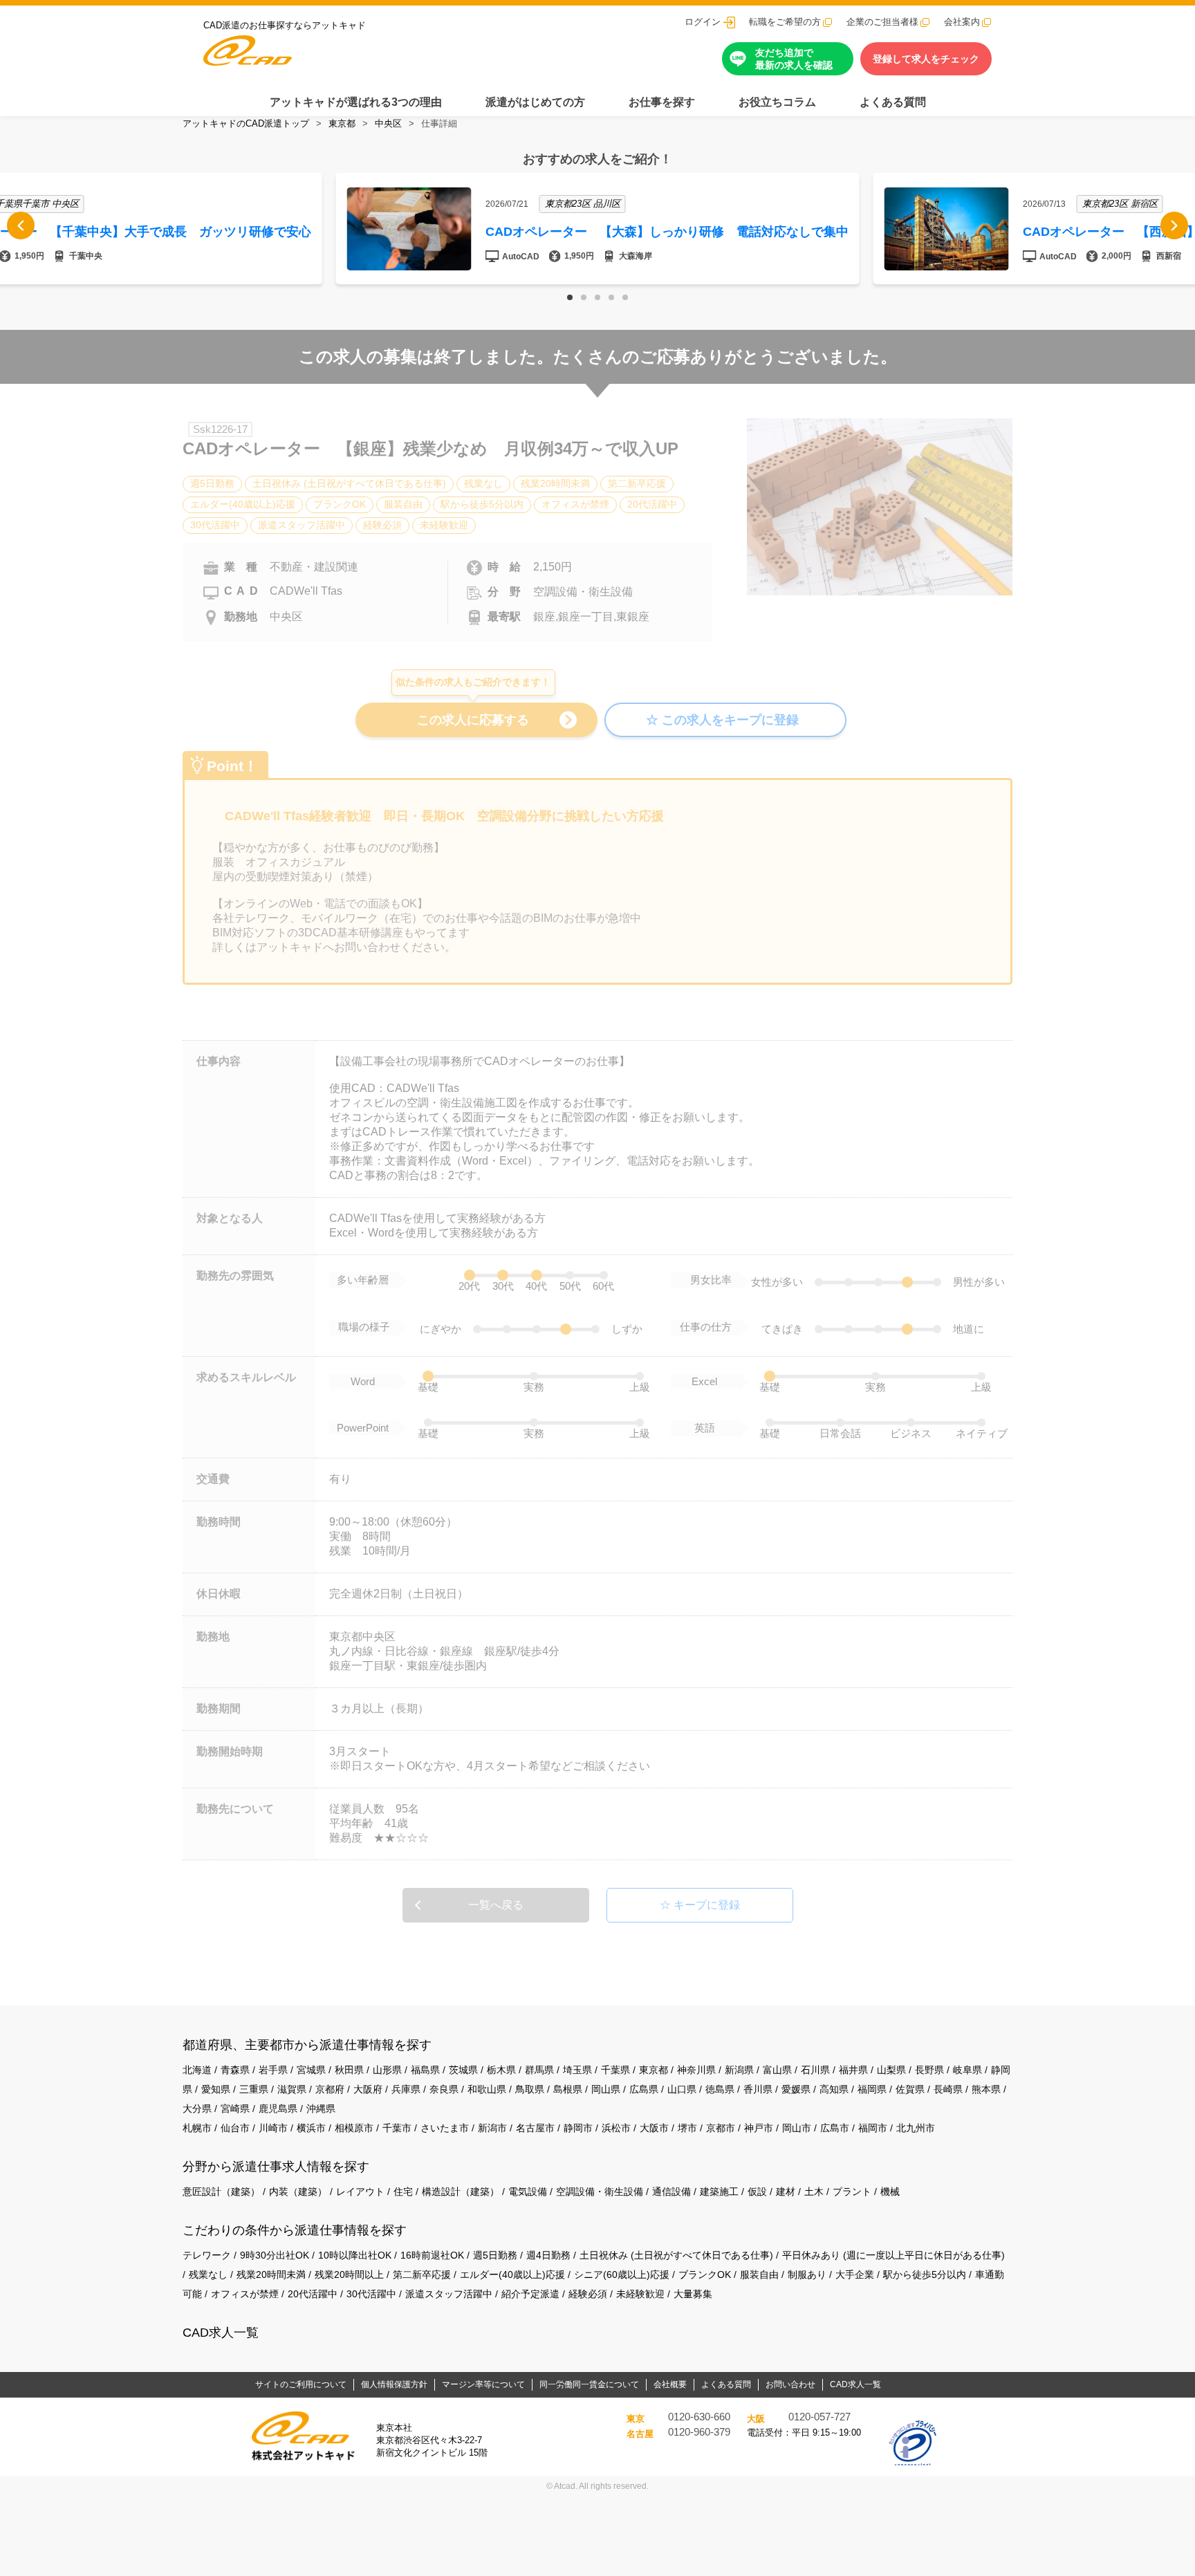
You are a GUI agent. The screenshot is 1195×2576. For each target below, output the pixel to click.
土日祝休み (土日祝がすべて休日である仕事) (676, 2255)
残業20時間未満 (271, 2274)
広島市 (835, 2128)
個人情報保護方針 (394, 2384)
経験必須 (588, 2294)
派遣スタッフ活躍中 (449, 2294)
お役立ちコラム (777, 102)
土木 (814, 2192)
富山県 (777, 2070)
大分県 (197, 2109)
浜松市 (616, 2128)
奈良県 (444, 2089)
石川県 (815, 2070)
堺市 (687, 2128)
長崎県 (948, 2089)
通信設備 (671, 2192)
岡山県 (606, 2089)
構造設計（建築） (461, 2192)
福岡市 (873, 2128)
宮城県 (311, 2070)
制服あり (807, 2274)
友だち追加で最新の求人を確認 (794, 59)
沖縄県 (321, 2109)
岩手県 (273, 2070)
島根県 (568, 2089)
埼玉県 (577, 2070)
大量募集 (693, 2294)
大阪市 (654, 2128)
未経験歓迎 (640, 2294)
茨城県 (463, 2070)
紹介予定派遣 (530, 2294)
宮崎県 (235, 2109)
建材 (786, 2192)
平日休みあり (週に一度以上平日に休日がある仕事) (893, 2255)
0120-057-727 (819, 2417)
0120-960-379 (699, 2432)
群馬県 (539, 2070)
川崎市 (273, 2128)
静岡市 (578, 2128)
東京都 (342, 123)
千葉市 (397, 2128)
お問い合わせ (790, 2384)
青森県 (235, 2070)
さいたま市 (445, 2128)
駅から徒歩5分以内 (925, 2274)
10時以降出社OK (355, 2255)
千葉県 (615, 2070)
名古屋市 (535, 2128)
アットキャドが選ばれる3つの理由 (356, 102)
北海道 (197, 2070)
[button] (570, 297)
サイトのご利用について (301, 2384)
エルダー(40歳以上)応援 (512, 2274)
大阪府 (368, 2089)
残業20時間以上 (349, 2274)
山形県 (387, 2070)
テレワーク (207, 2255)
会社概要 (670, 2384)
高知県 (834, 2089)
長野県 (929, 2070)
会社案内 (962, 22)
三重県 (254, 2089)
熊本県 (986, 2089)
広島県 (644, 2089)
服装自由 (759, 2274)
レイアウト (360, 2192)
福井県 (853, 2070)
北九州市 (916, 2128)
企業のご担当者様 (882, 22)
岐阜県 (967, 2070)
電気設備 (528, 2192)
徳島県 (720, 2089)
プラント (852, 2192)
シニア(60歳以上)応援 (622, 2274)
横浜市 (311, 2128)
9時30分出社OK (275, 2255)
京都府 (330, 2089)
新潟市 (492, 2128)
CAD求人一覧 (221, 2333)
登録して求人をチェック (926, 59)
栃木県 (501, 2070)
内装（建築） (298, 2192)
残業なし (208, 2274)
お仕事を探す (662, 102)
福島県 (425, 2070)
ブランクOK (705, 2274)
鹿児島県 (278, 2109)
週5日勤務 (495, 2255)
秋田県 (349, 2070)
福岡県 (872, 2089)
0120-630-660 (699, 2417)
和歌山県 (487, 2089)
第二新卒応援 (422, 2274)
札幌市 (197, 2128)
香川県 (758, 2089)
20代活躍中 (313, 2294)
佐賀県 (910, 2089)
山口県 (682, 2089)
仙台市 (235, 2128)
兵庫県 (406, 2089)
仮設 (757, 2192)
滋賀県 (292, 2089)
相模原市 (354, 2128)
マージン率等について (483, 2384)
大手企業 (855, 2274)
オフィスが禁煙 (245, 2294)
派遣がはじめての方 (535, 102)
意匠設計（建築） (221, 2192)
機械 (890, 2192)
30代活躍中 (371, 2294)
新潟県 (739, 2070)
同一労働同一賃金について (589, 2384)
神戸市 (759, 2128)
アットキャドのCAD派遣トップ (246, 123)
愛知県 (216, 2089)
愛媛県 (796, 2089)
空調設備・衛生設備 (600, 2192)
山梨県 (891, 2070)
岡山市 (797, 2128)
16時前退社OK (432, 2255)
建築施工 (719, 2192)
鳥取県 (530, 2089)
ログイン (703, 22)
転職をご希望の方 (785, 22)
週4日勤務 (548, 2255)
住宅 (403, 2192)
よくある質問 (893, 102)
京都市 (721, 2128)
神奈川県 (696, 2070)
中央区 (388, 123)
